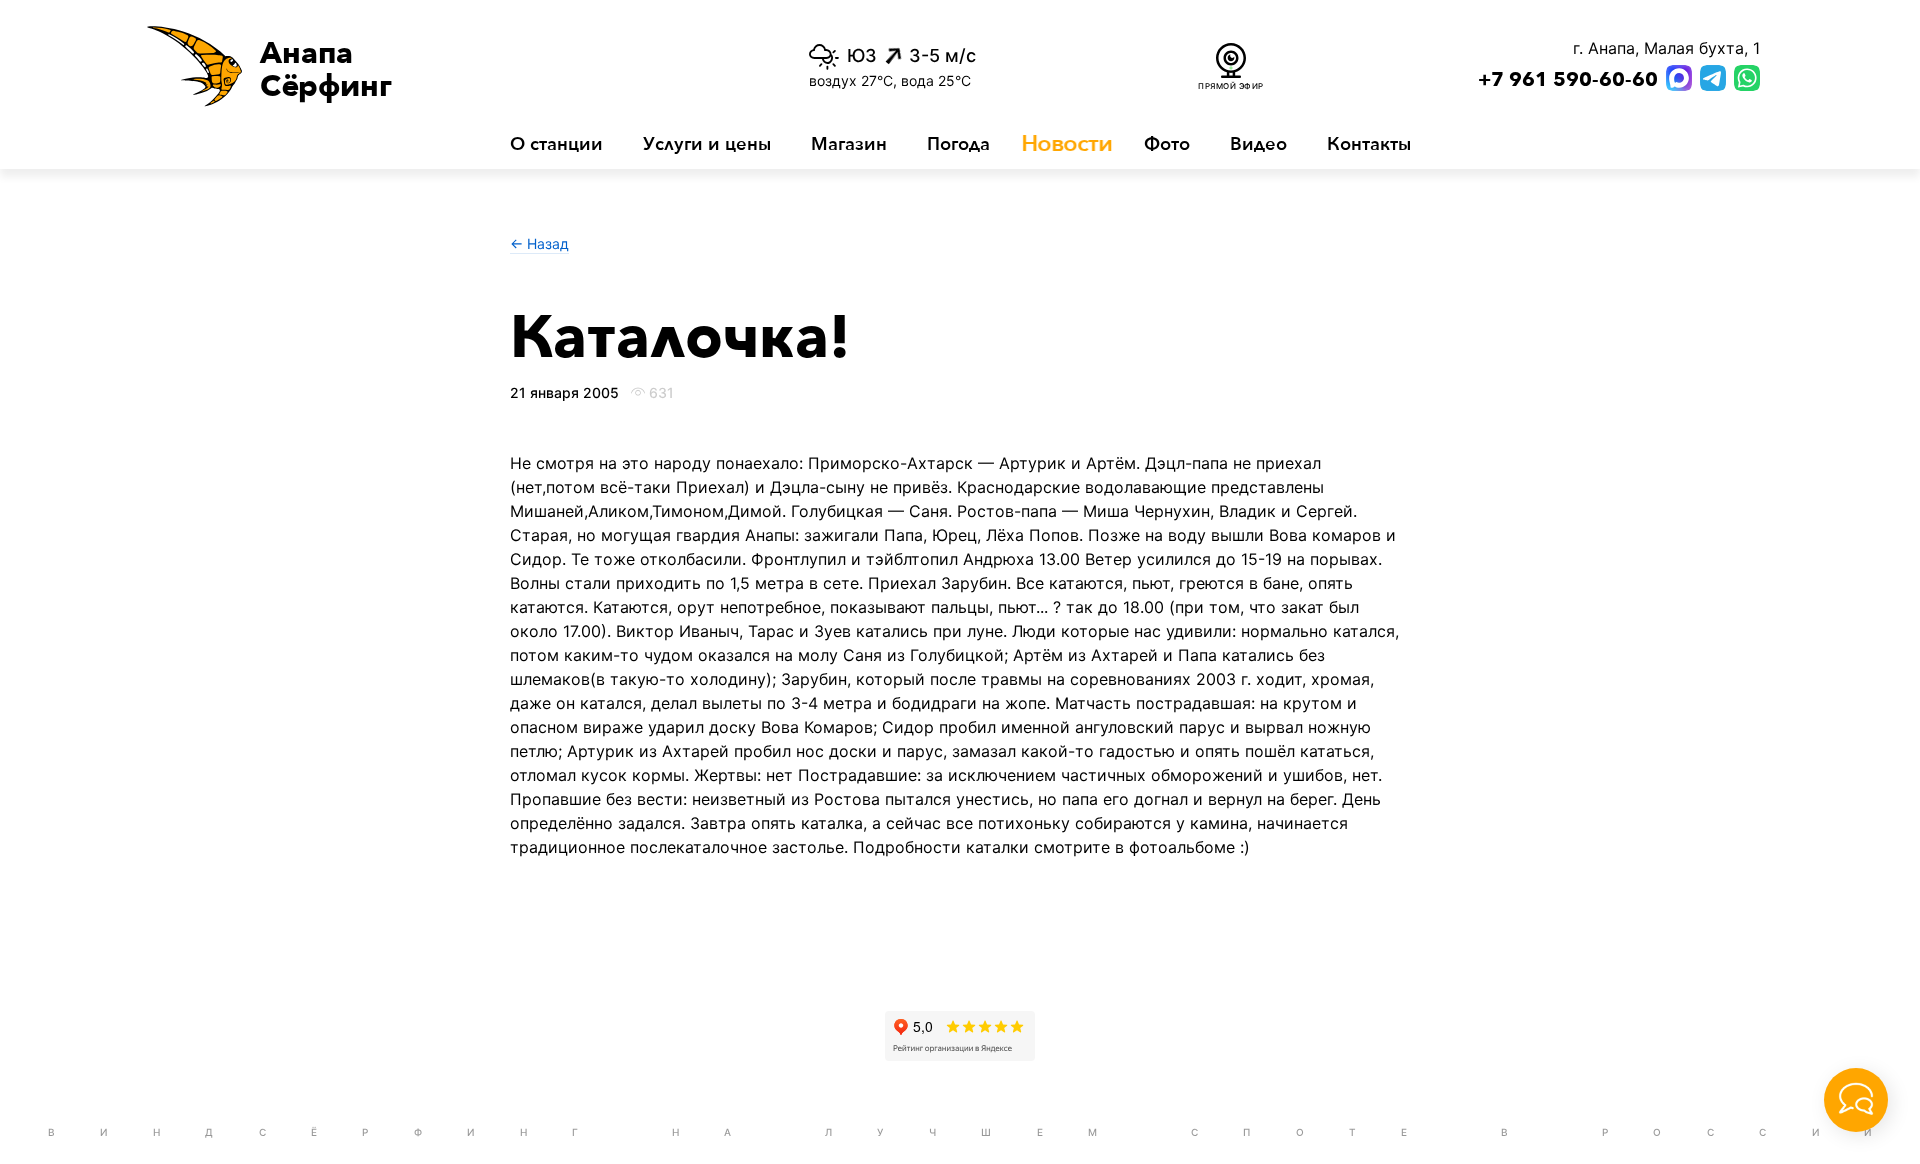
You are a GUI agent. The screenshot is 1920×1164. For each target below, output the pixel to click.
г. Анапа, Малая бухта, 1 (1666, 48)
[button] (418, 66)
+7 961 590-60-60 (1568, 80)
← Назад (539, 243)
